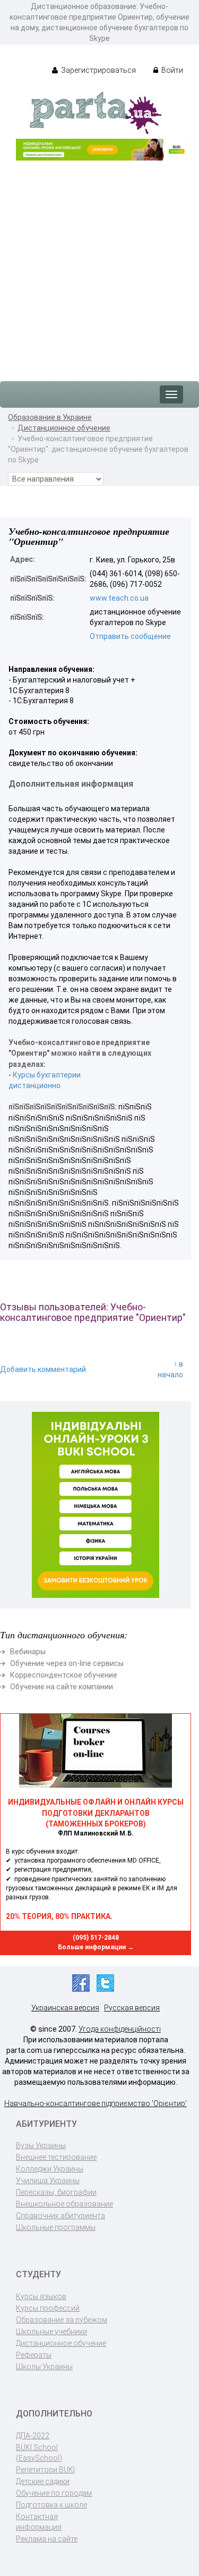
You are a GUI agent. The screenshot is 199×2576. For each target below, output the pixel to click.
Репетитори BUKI (45, 2470)
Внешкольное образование (64, 2204)
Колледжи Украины (50, 2169)
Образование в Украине (50, 417)
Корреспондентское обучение (64, 1675)
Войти (171, 70)
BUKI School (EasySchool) (39, 2453)
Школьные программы (56, 2227)
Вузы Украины (41, 2145)
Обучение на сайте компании (62, 1687)
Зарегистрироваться (98, 70)
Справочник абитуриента (60, 2216)
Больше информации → (96, 1947)
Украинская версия (65, 2008)
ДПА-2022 (33, 2436)
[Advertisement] (99, 266)
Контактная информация (39, 2522)
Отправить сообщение (130, 636)
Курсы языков (41, 2296)
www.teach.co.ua (119, 598)
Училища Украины (48, 2181)
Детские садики (43, 2481)
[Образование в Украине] (96, 112)
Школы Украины (44, 2367)
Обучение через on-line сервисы (67, 1663)
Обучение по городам (54, 2493)
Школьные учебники (51, 2331)
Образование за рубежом (62, 2320)
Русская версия (132, 2008)
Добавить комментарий (43, 1369)
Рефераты (34, 2355)
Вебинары (28, 1652)
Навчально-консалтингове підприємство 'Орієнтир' (96, 2103)
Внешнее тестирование (56, 2157)
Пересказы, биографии (56, 2192)
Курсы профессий (48, 2308)
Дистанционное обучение (64, 428)
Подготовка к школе (51, 2505)
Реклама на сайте (47, 2539)
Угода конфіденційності (120, 2029)
